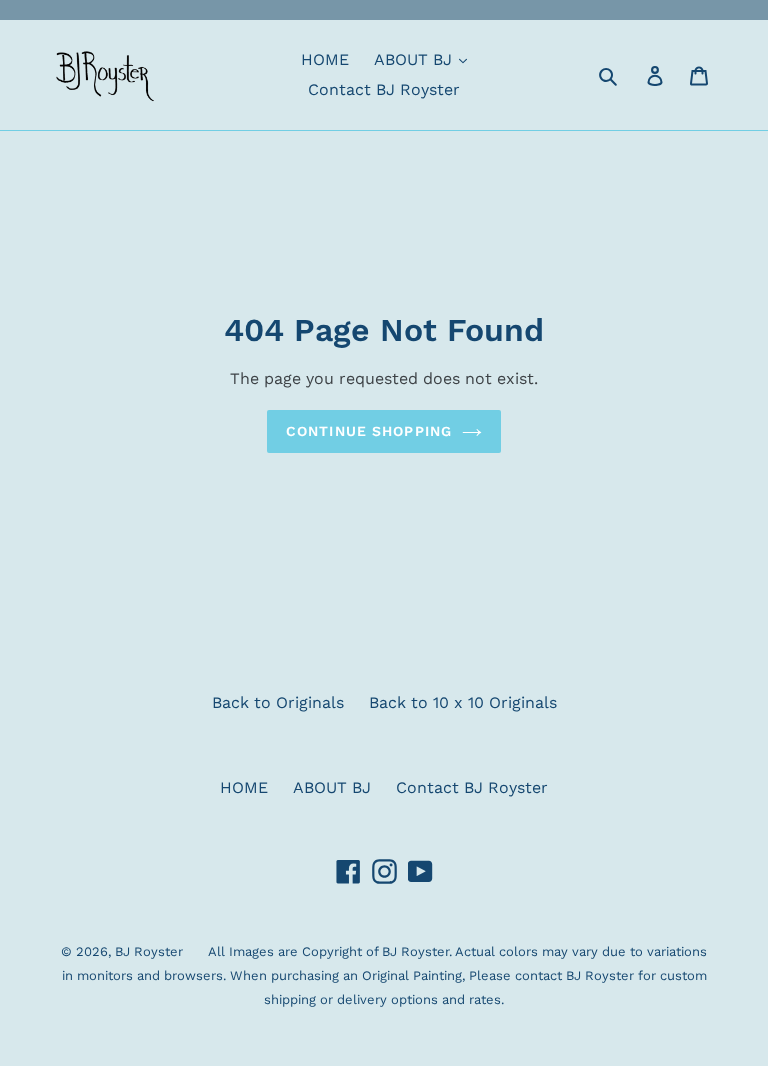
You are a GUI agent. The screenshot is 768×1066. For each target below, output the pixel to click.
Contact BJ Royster (384, 89)
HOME (325, 59)
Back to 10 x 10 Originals (463, 702)
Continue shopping (369, 431)
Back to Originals (278, 702)
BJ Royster (149, 951)
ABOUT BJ (415, 59)
